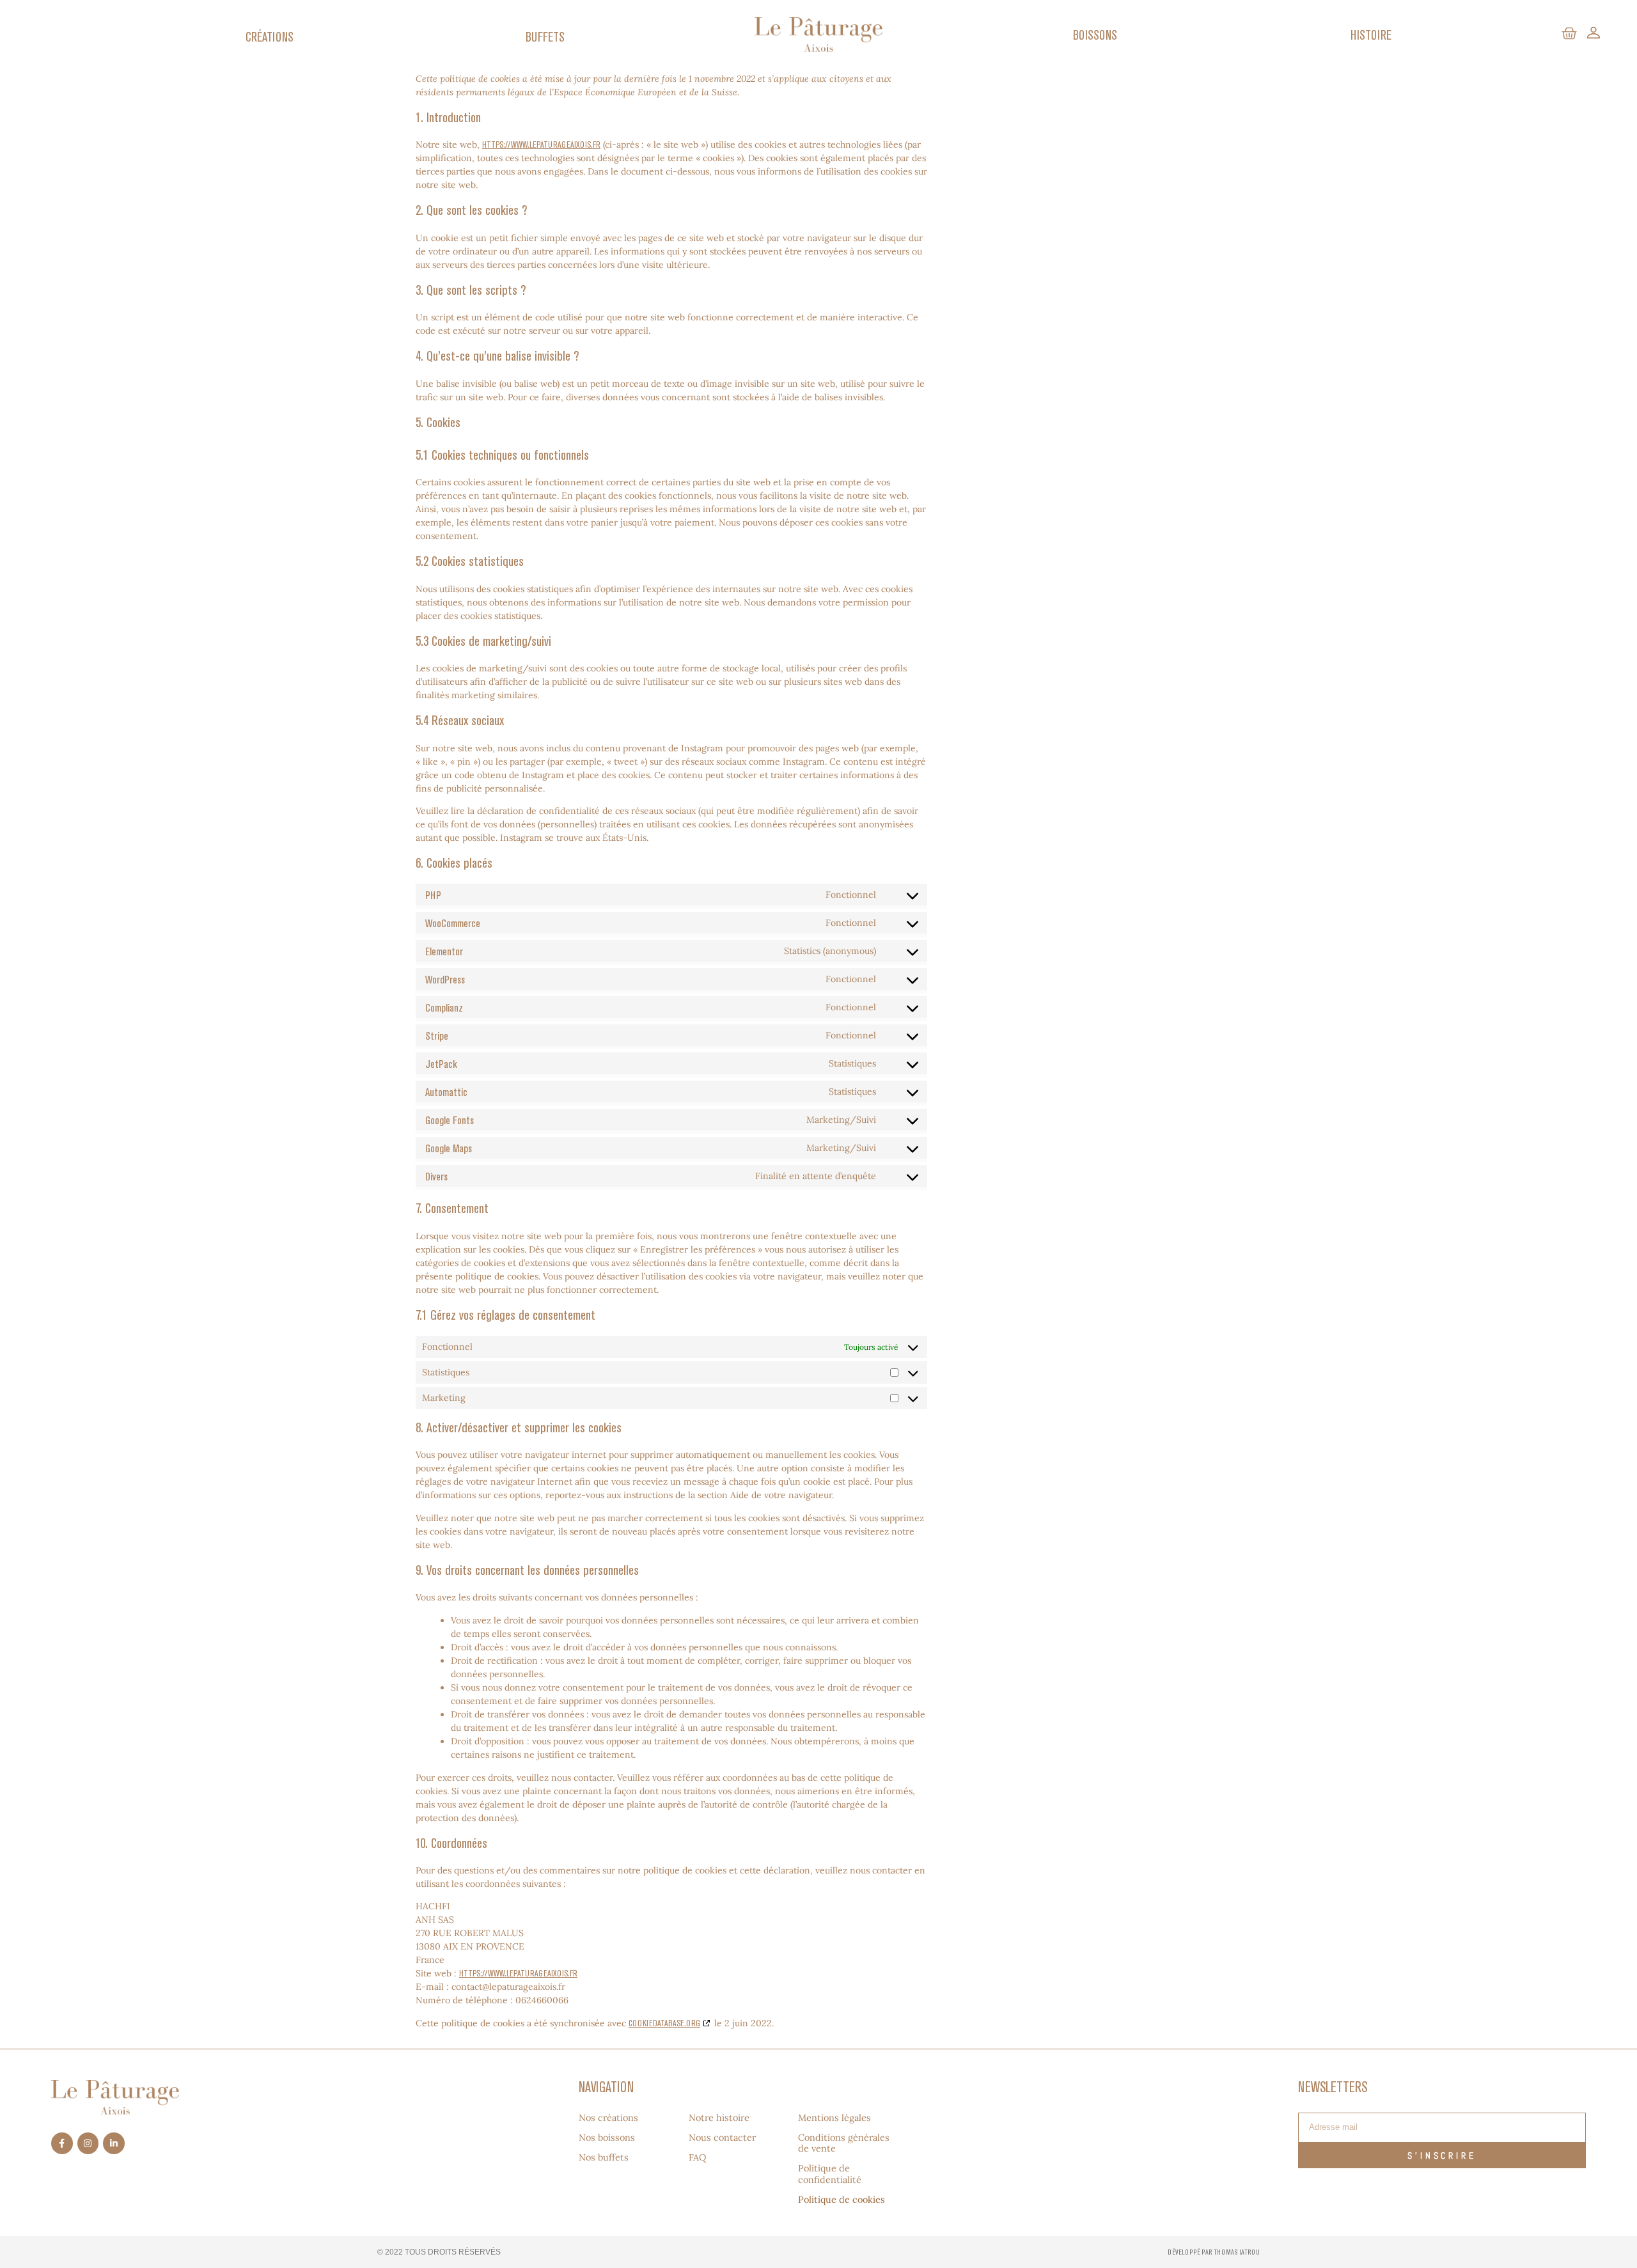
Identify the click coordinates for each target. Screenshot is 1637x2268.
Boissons (1095, 35)
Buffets (545, 36)
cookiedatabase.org (664, 2023)
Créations (270, 36)
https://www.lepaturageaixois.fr (541, 145)
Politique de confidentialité (830, 2174)
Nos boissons (607, 2138)
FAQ (697, 2158)
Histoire (1371, 35)
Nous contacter (722, 2138)
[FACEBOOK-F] (62, 2143)
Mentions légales (834, 2118)
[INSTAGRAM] (88, 2143)
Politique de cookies (842, 2200)
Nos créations (608, 2118)
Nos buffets (604, 2158)
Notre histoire (719, 2118)
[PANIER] (1569, 34)
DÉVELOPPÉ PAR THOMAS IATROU (1214, 2252)
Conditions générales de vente (844, 2143)
